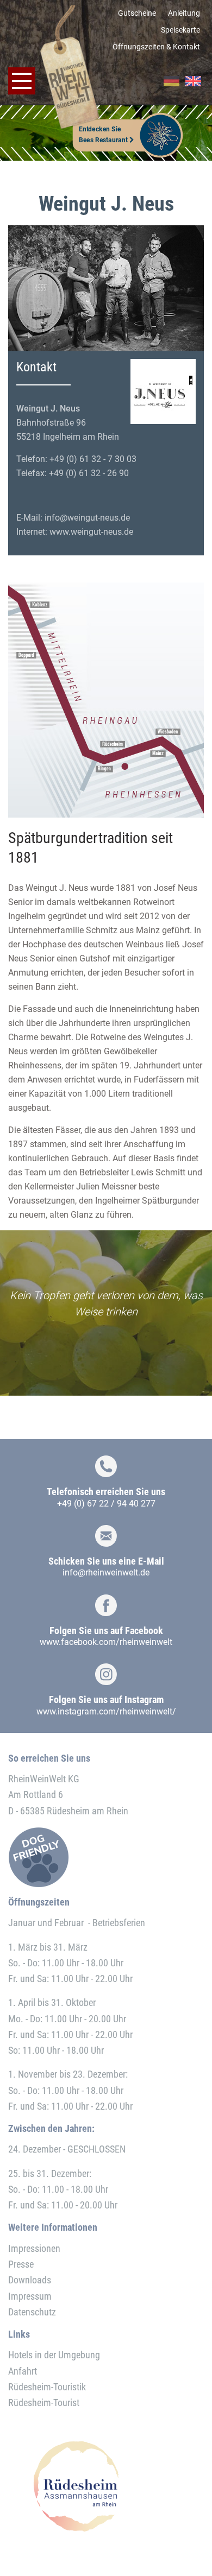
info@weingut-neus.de (87, 518)
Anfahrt (23, 2371)
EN (193, 81)
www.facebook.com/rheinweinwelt (106, 1642)
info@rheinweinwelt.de (106, 1572)
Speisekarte (180, 30)
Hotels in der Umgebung (54, 2355)
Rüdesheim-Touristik (47, 2387)
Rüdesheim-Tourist (44, 2403)
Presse (21, 2264)
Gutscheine (137, 13)
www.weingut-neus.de (91, 532)
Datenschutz (32, 2312)
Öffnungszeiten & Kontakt (156, 47)
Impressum (30, 2296)
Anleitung (184, 13)
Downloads (30, 2280)
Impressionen (34, 2248)
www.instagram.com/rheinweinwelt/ (106, 1711)
